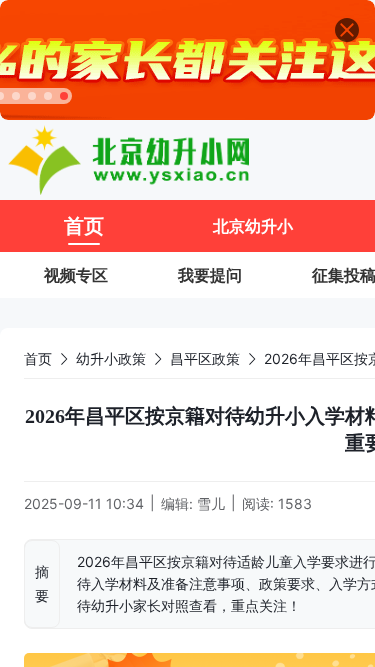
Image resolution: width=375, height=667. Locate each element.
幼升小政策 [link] (111, 358)
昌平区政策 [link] (205, 358)
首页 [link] (38, 358)
